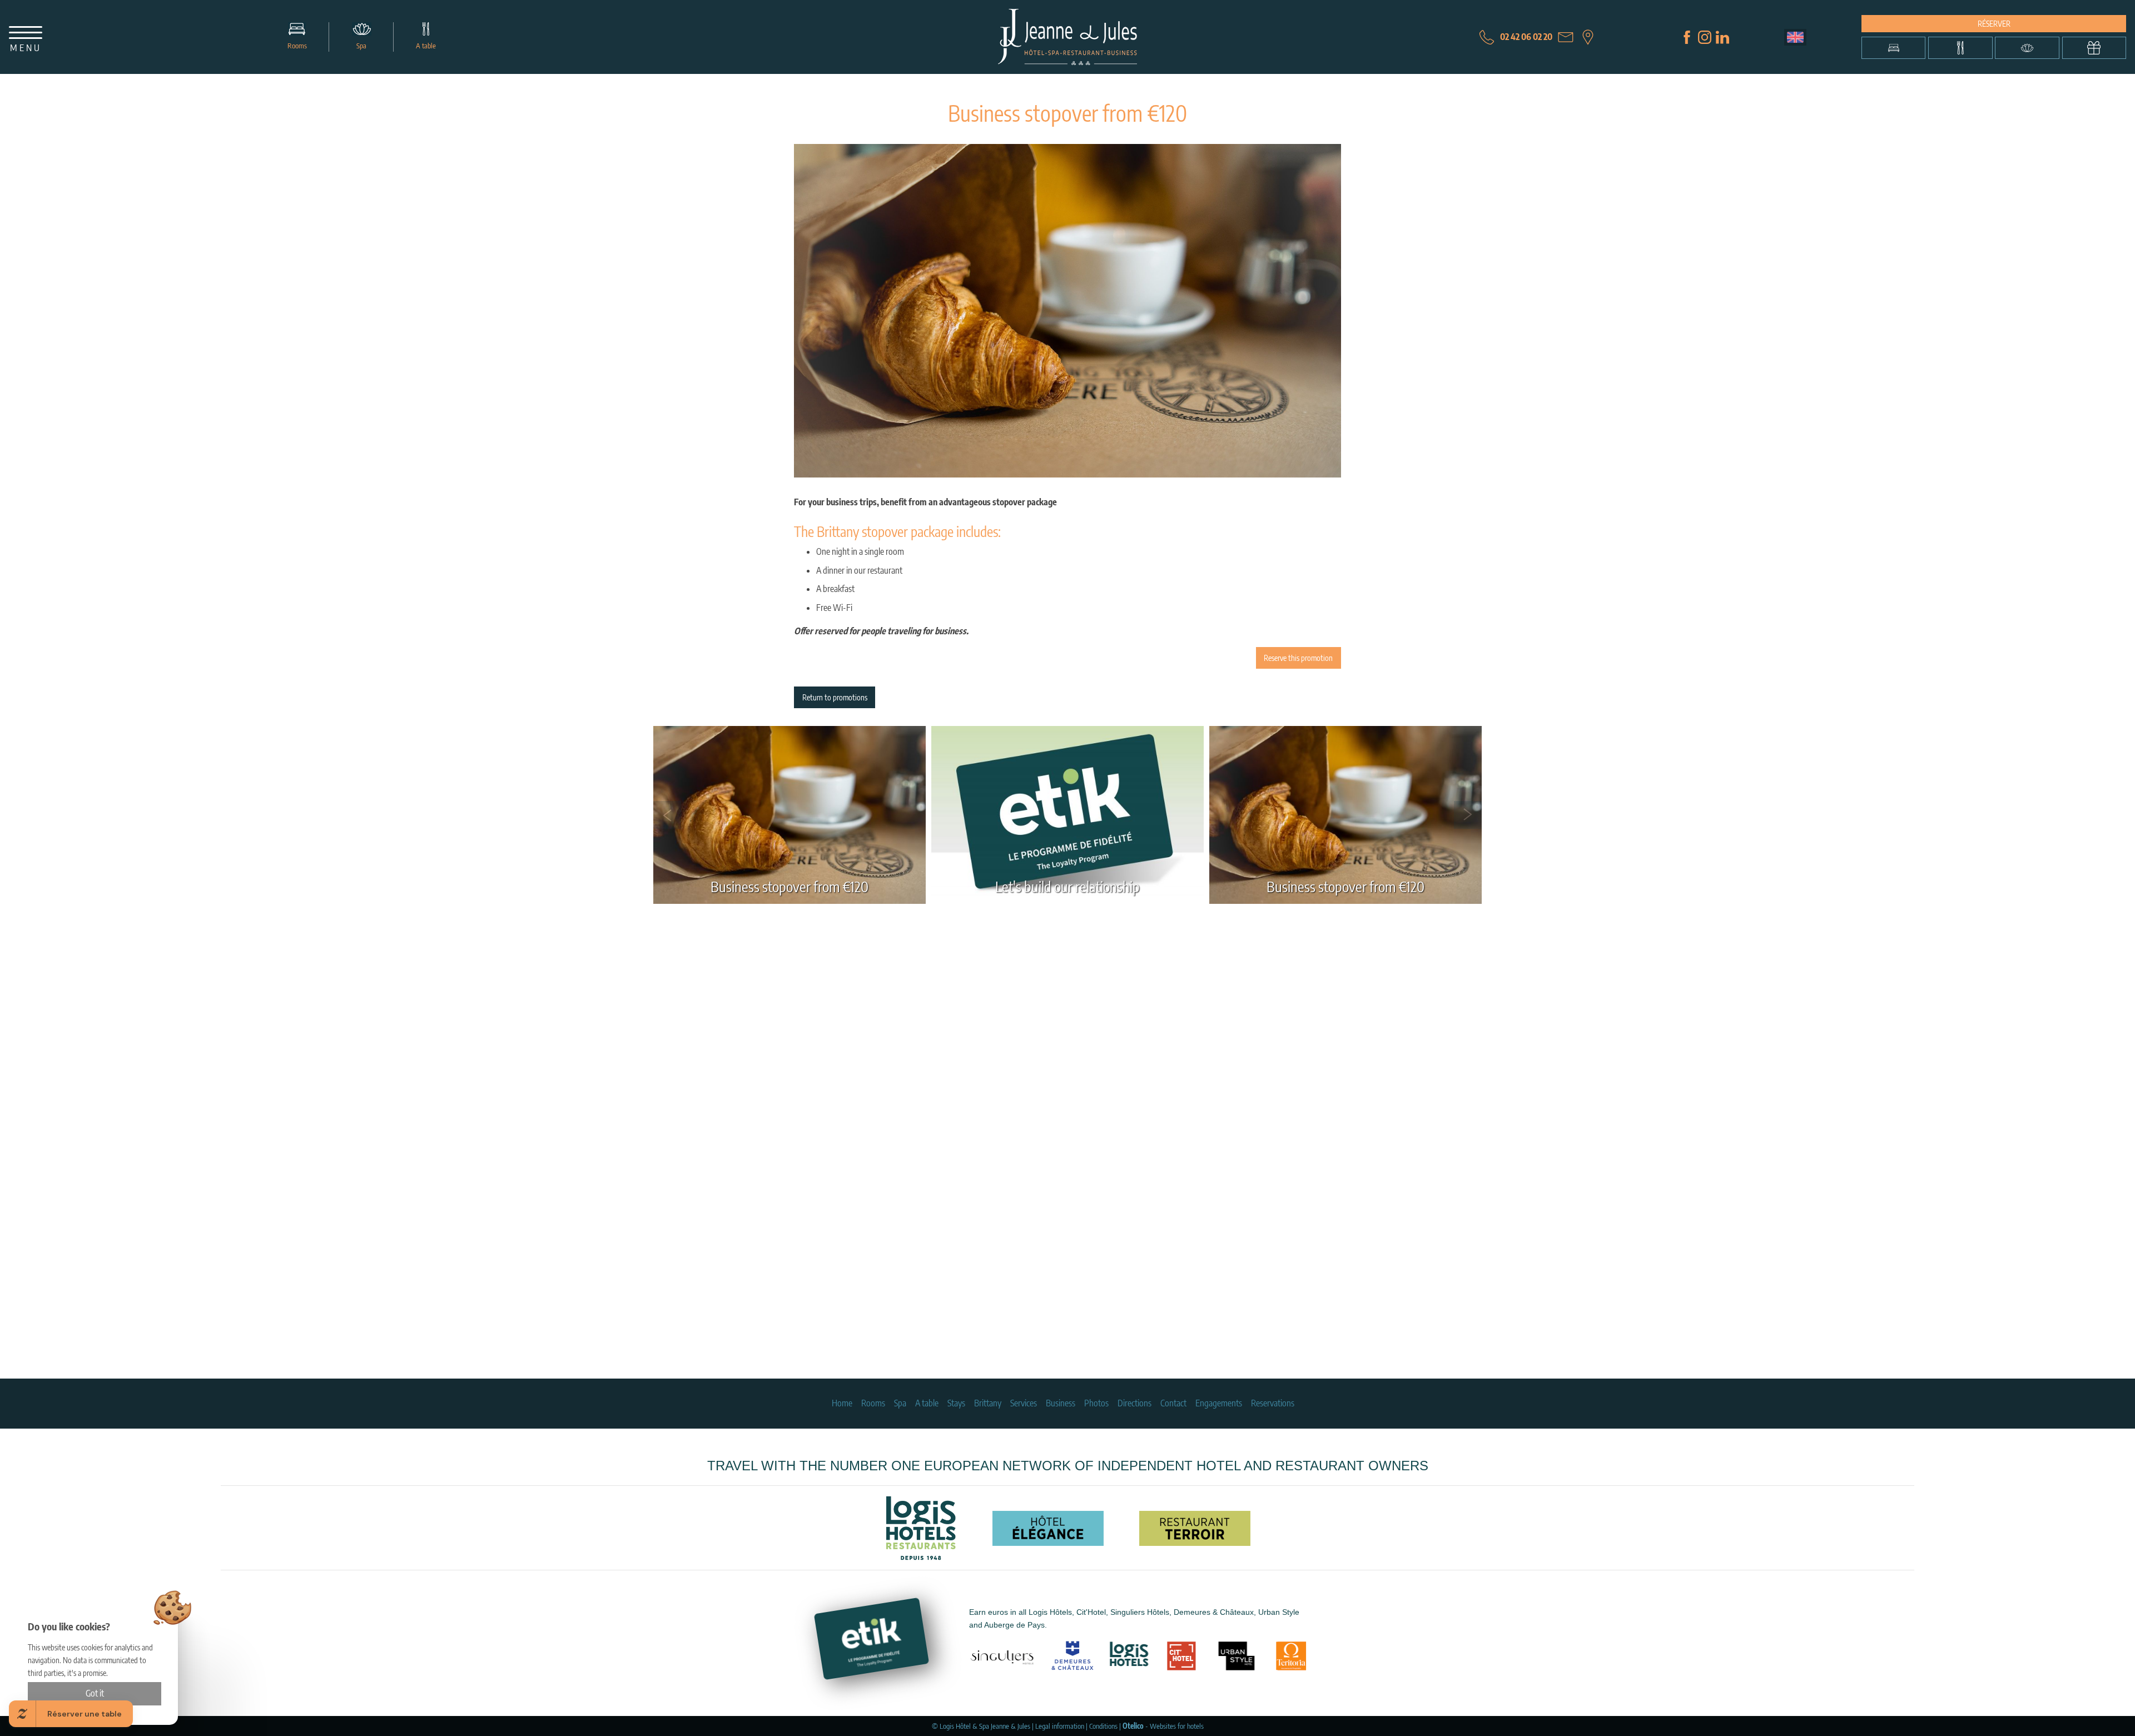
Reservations (1273, 1403)
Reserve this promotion (1298, 658)
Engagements (1219, 1403)
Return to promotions (835, 697)
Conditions (1103, 1726)
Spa (361, 46)
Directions (1134, 1403)
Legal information (1060, 1726)
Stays (956, 1403)
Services (1024, 1403)
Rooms (297, 46)
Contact (1173, 1403)
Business (1061, 1403)
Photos (1096, 1403)
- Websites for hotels (1163, 1726)
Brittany (988, 1403)
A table (426, 46)
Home (842, 1403)
